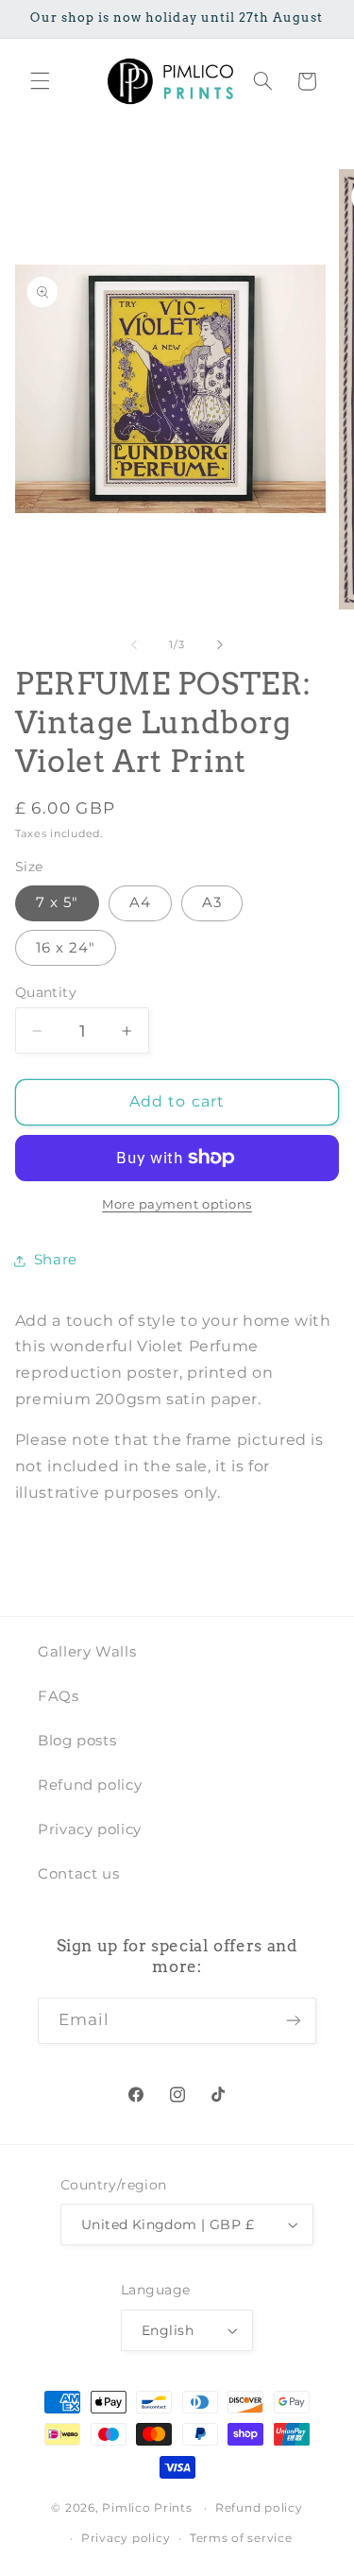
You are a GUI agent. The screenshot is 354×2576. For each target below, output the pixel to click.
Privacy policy (90, 1829)
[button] (40, 81)
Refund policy (90, 1785)
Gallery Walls (87, 1652)
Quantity (46, 992)
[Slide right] (220, 644)
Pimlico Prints (147, 2508)
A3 (212, 902)
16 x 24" (66, 948)
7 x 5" (57, 902)
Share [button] (56, 1260)
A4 (140, 902)
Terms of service (241, 2538)
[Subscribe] (294, 2021)
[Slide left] (134, 644)
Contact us (78, 1874)
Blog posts (77, 1741)
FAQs (59, 1696)
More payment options (177, 1204)
